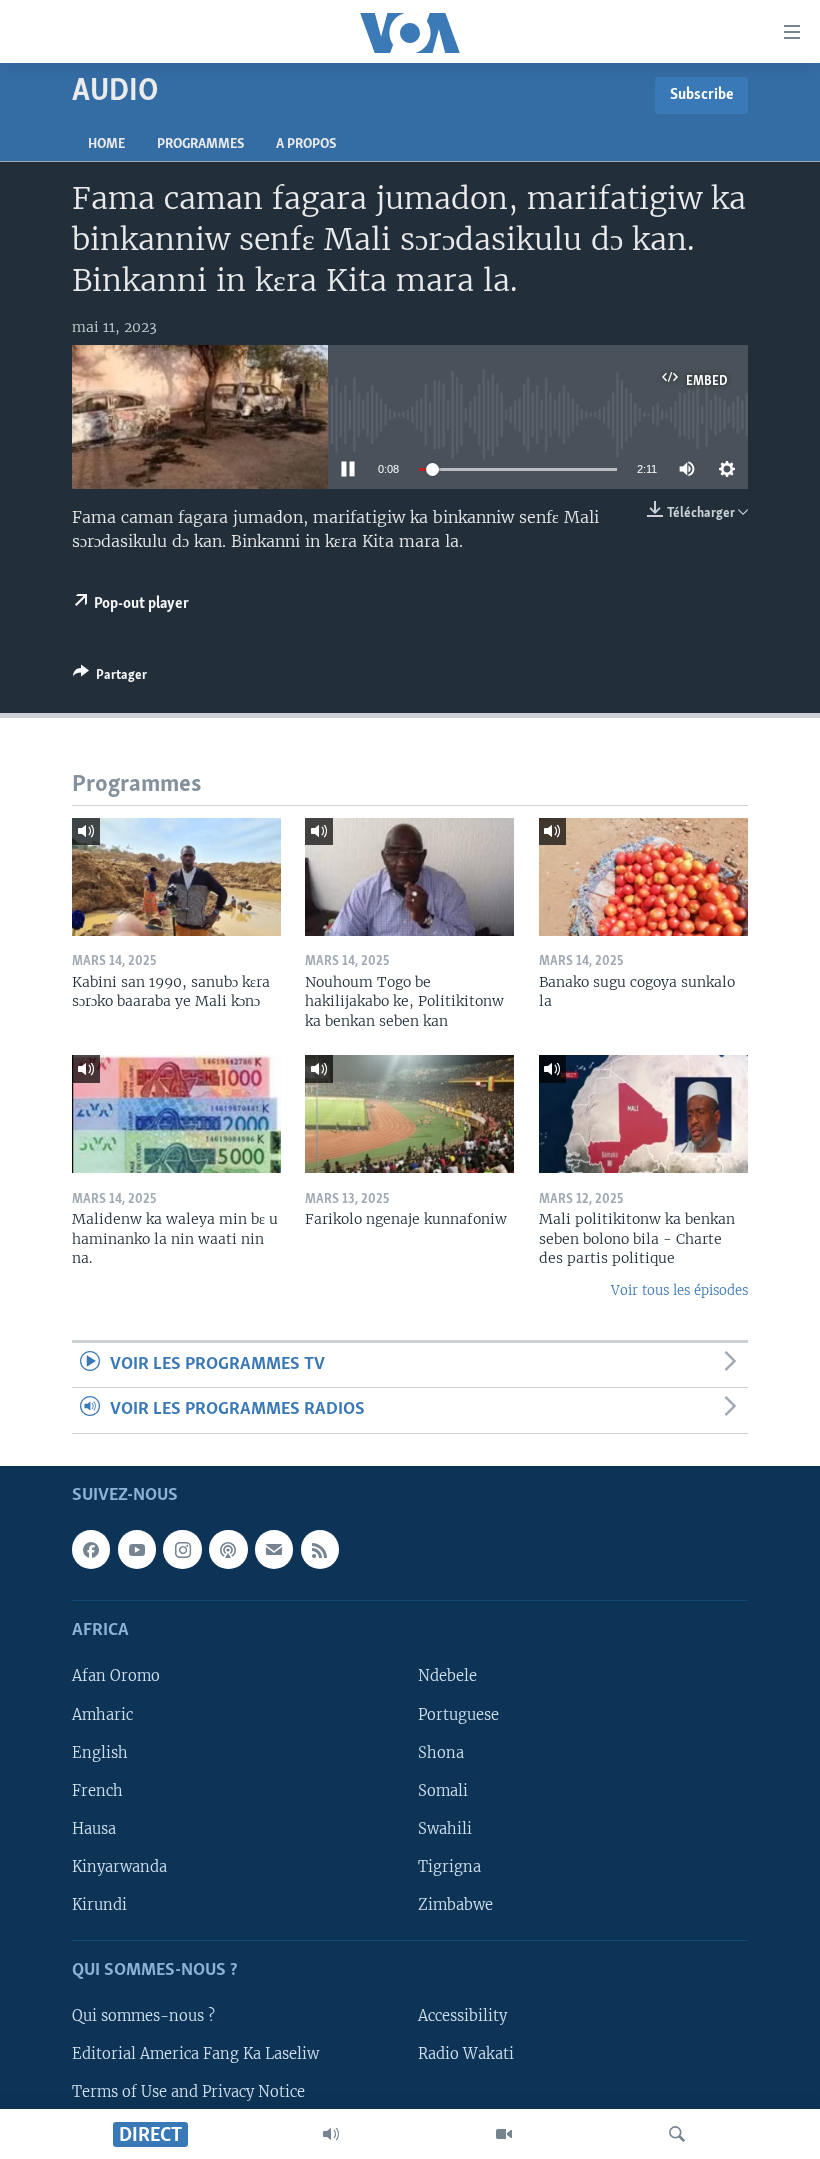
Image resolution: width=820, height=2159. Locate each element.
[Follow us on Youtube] (137, 1549)
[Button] (110, 678)
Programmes (200, 144)
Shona (441, 1752)
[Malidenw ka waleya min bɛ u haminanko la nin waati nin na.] (176, 1114)
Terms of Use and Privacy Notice (188, 2092)
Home (106, 144)
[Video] (504, 2134)
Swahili (445, 1828)
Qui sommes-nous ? (143, 2016)
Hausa (94, 1828)
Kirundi (99, 1904)
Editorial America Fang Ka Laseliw (195, 2054)
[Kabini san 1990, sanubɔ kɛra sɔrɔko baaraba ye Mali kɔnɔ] (176, 877)
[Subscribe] (274, 1549)
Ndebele (447, 1676)
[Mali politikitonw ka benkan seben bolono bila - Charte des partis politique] (643, 1114)
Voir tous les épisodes (679, 1290)
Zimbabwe (455, 1904)
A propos (306, 144)
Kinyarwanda (119, 1866)
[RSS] (320, 1549)
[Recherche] (677, 2134)
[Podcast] (228, 1549)
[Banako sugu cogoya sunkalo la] (643, 877)
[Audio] (331, 2134)
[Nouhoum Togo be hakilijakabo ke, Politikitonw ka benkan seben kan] (409, 877)
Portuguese (458, 1714)
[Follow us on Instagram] (182, 1549)
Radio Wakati (466, 2054)
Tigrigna (449, 1866)
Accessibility (462, 2016)
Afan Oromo (116, 1676)
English (100, 1752)
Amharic (102, 1714)
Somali (443, 1790)
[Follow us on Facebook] (91, 1549)
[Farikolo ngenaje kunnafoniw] (409, 1114)
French (97, 1790)
